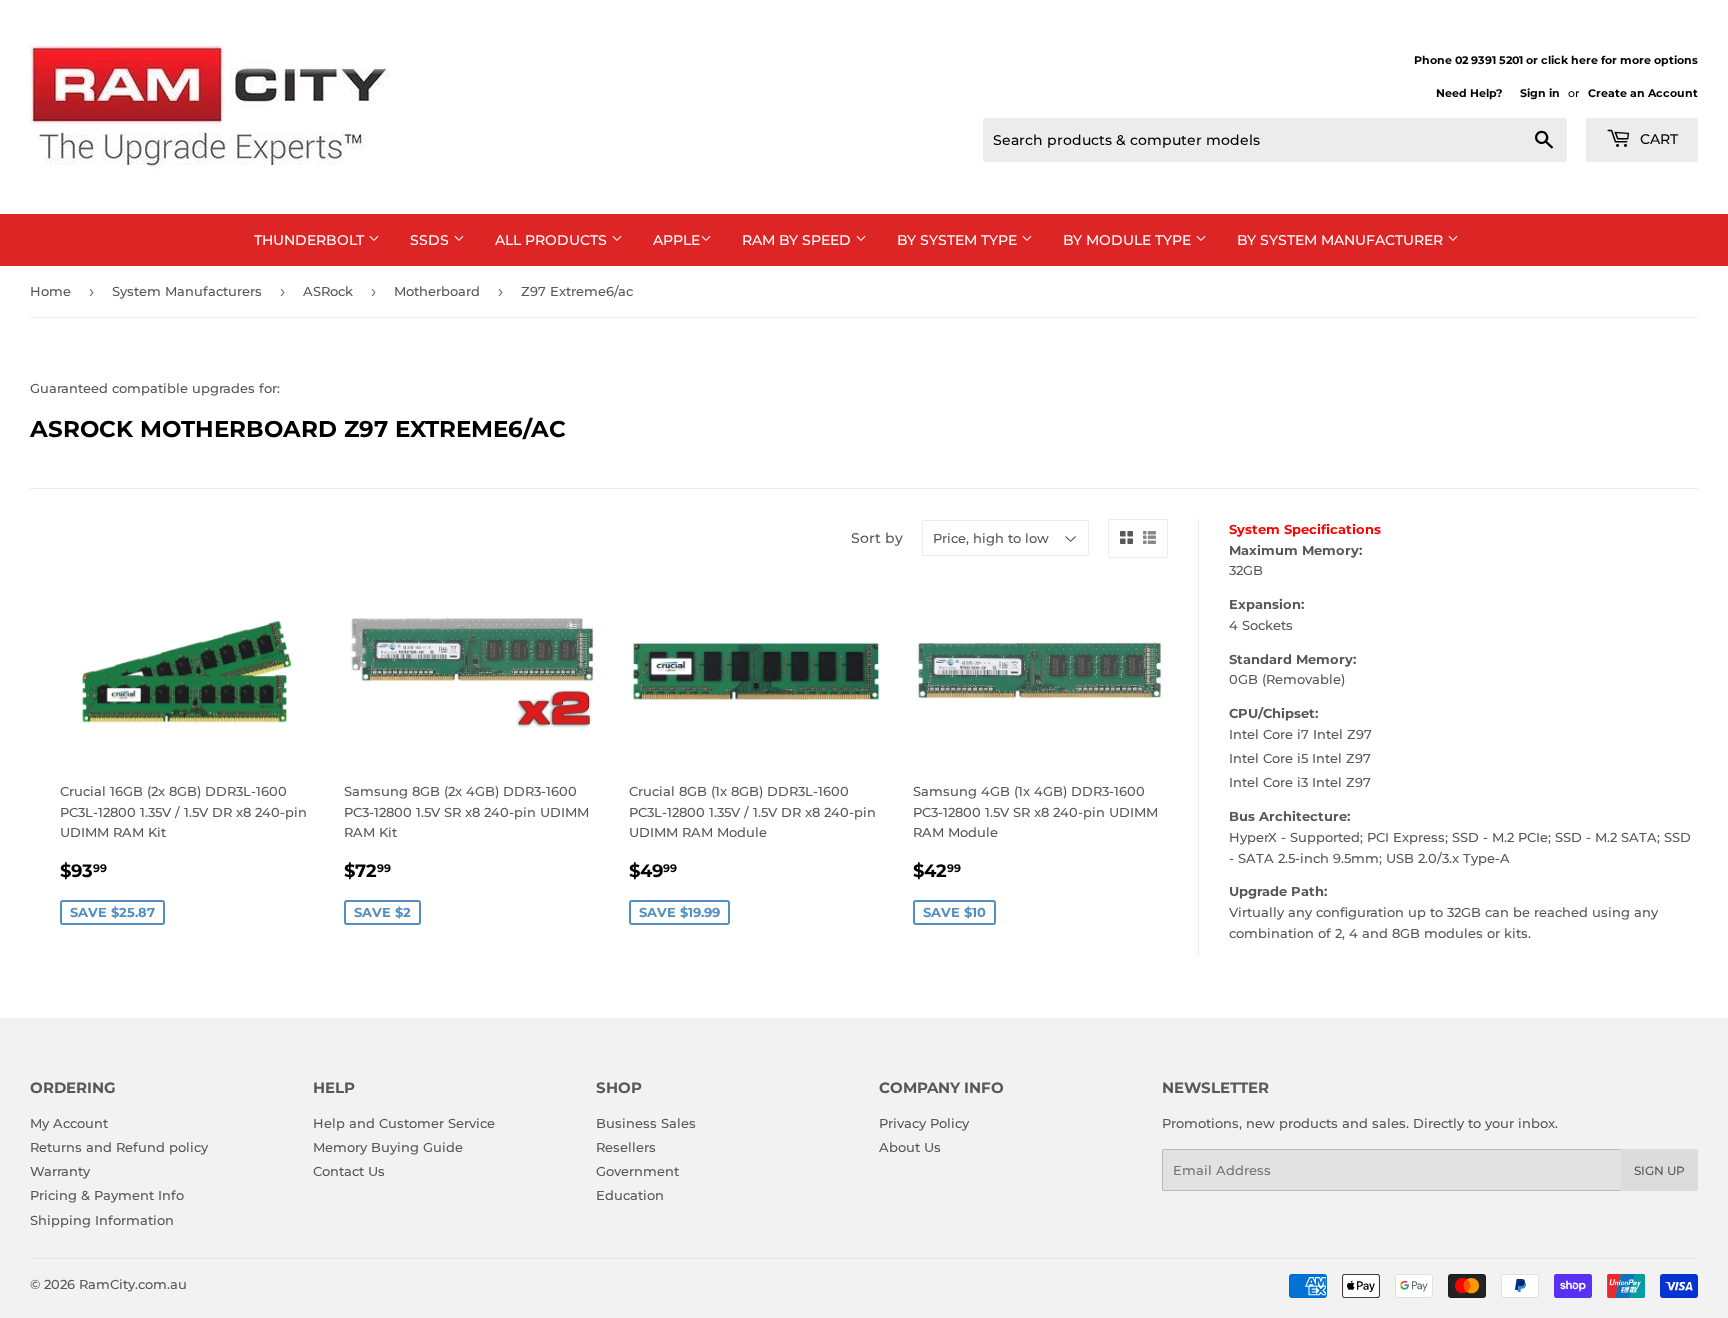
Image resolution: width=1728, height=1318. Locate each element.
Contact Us (349, 1171)
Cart (1657, 139)
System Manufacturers (187, 291)
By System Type (959, 240)
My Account (69, 1123)
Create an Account (1643, 93)
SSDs (431, 240)
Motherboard (437, 291)
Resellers (626, 1147)
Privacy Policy (924, 1123)
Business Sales (646, 1123)
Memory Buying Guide (388, 1147)
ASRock (328, 291)
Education (630, 1195)
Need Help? (1469, 93)
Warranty (60, 1171)
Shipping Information (102, 1220)
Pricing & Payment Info (107, 1195)
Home (50, 291)
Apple (676, 240)
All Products (553, 240)
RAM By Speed (798, 240)
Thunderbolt (311, 240)
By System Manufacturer (1342, 240)
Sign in (1540, 93)
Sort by (877, 538)
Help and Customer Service (404, 1123)
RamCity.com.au (133, 1284)
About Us (910, 1147)
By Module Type (1129, 240)
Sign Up (1659, 1170)
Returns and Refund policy (119, 1147)
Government (637, 1171)
